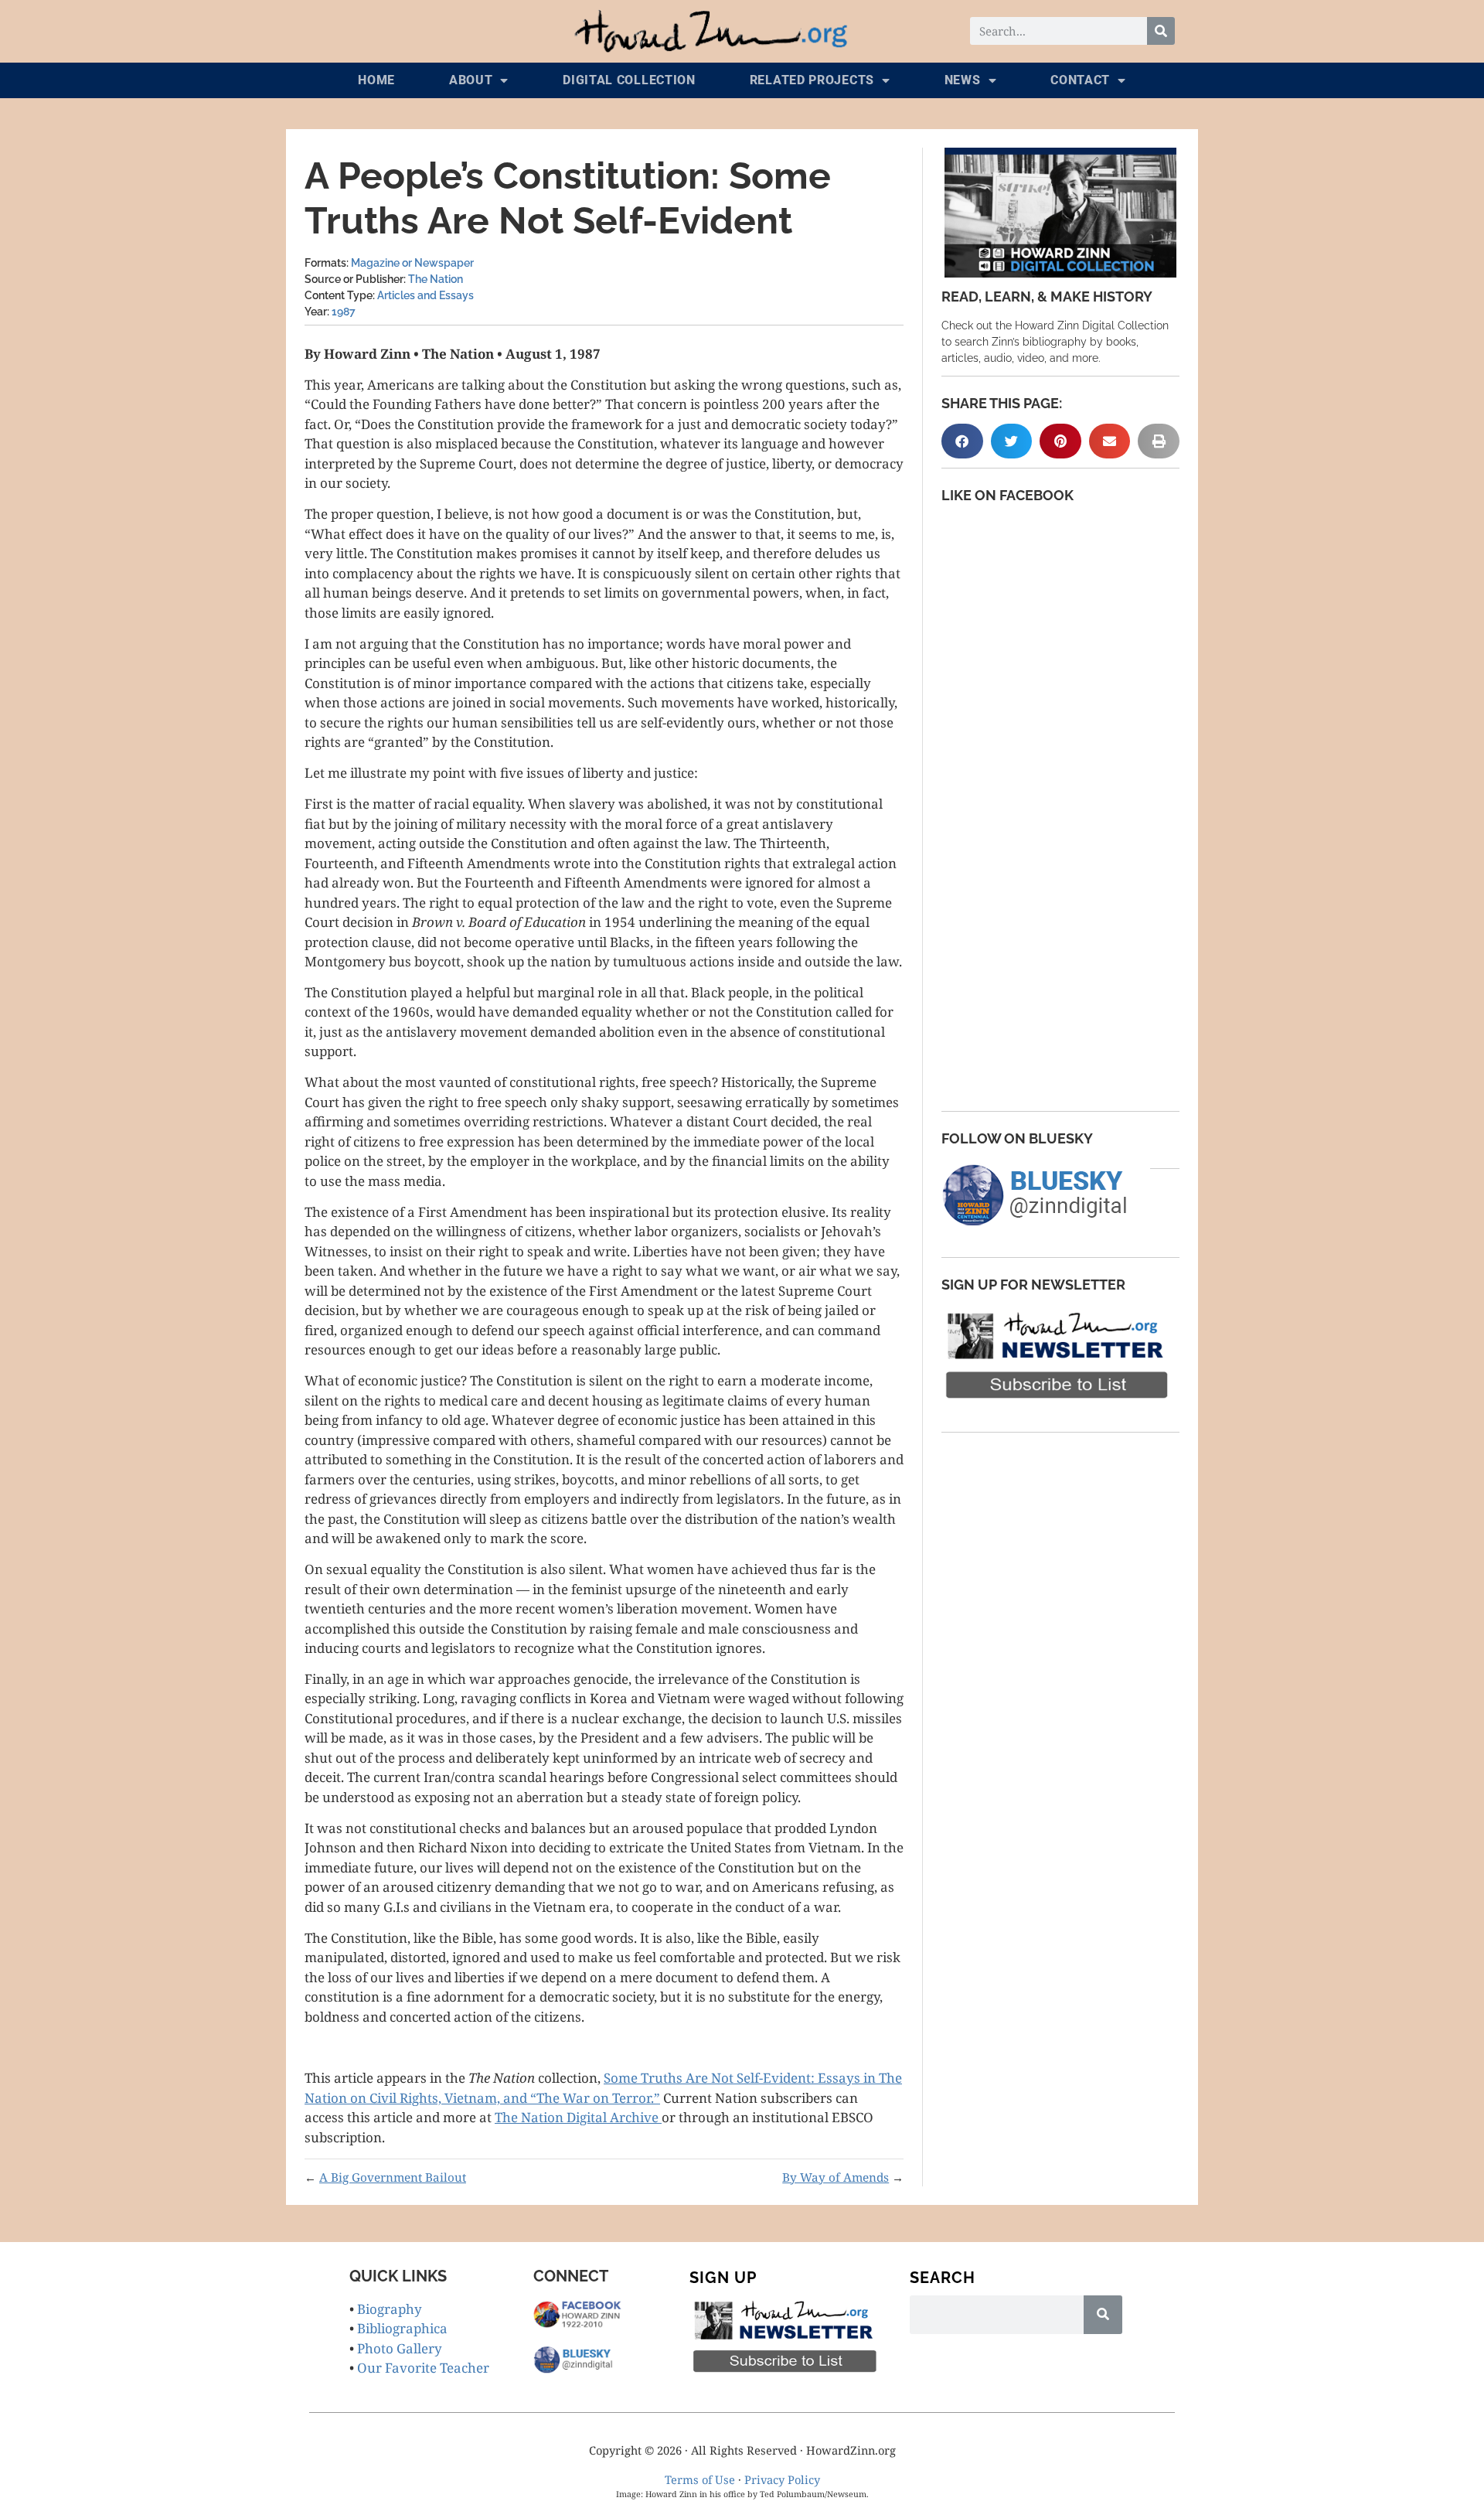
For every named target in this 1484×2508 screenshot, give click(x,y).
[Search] (1161, 31)
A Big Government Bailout (393, 2177)
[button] (962, 441)
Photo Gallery (400, 2348)
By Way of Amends (836, 2177)
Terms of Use (700, 2479)
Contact (1080, 80)
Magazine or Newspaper (412, 263)
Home (376, 80)
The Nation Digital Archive (578, 2117)
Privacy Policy (782, 2479)
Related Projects (812, 80)
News (963, 80)
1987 (344, 312)
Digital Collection (629, 80)
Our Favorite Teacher (423, 2368)
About (471, 80)
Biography (390, 2309)
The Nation (436, 279)
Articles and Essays (425, 295)
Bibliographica (402, 2328)
